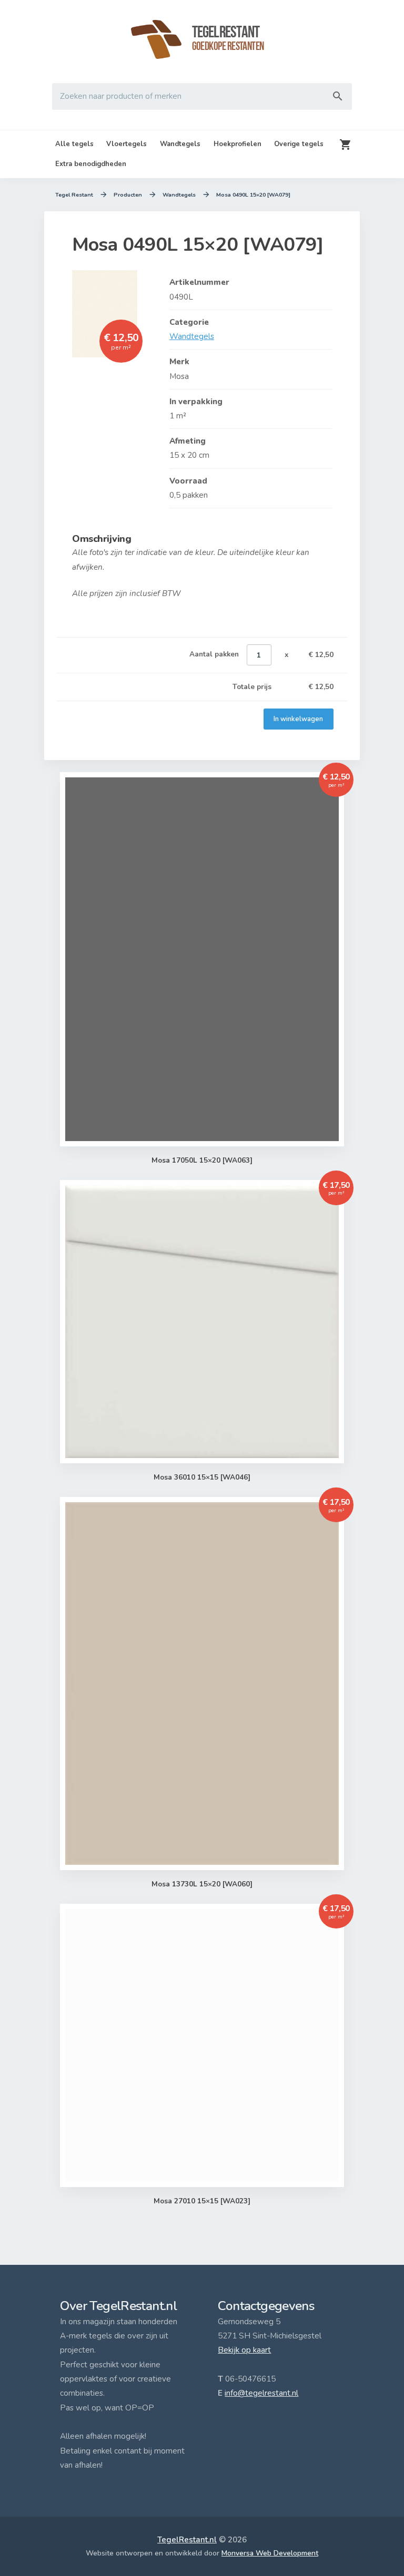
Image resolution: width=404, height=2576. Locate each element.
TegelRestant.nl (187, 2540)
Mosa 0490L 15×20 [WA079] (253, 195)
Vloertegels (127, 144)
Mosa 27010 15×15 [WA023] (202, 2201)
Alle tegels (74, 144)
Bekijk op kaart (244, 2350)
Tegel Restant (74, 195)
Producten (128, 195)
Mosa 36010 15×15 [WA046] (202, 1477)
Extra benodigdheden (91, 164)
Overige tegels (299, 144)
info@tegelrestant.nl (261, 2393)
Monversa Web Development (270, 2553)
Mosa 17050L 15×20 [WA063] (202, 1160)
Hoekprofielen (238, 144)
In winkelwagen (298, 719)
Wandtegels (180, 144)
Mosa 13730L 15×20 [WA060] (202, 1884)
